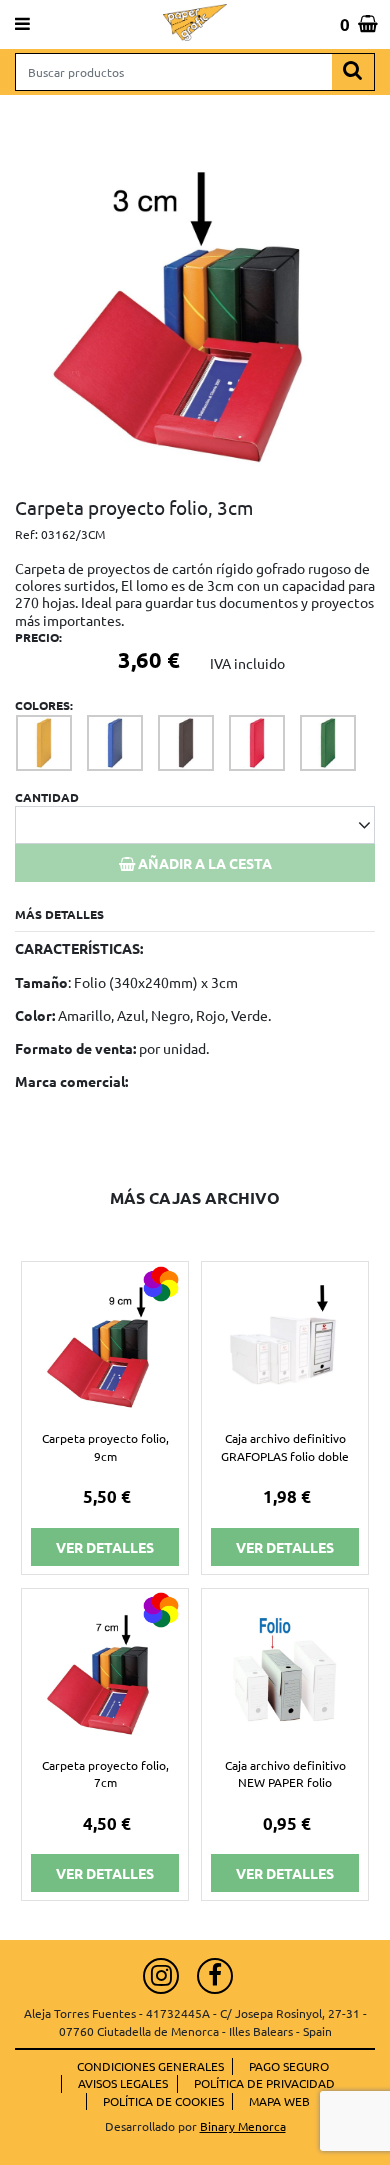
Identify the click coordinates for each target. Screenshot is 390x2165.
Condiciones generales (150, 2066)
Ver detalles (105, 1547)
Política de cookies (163, 2101)
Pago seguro (289, 2066)
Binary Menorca (243, 2126)
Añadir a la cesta (203, 863)
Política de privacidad (264, 2083)
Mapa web (279, 2101)
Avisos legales (123, 2083)
